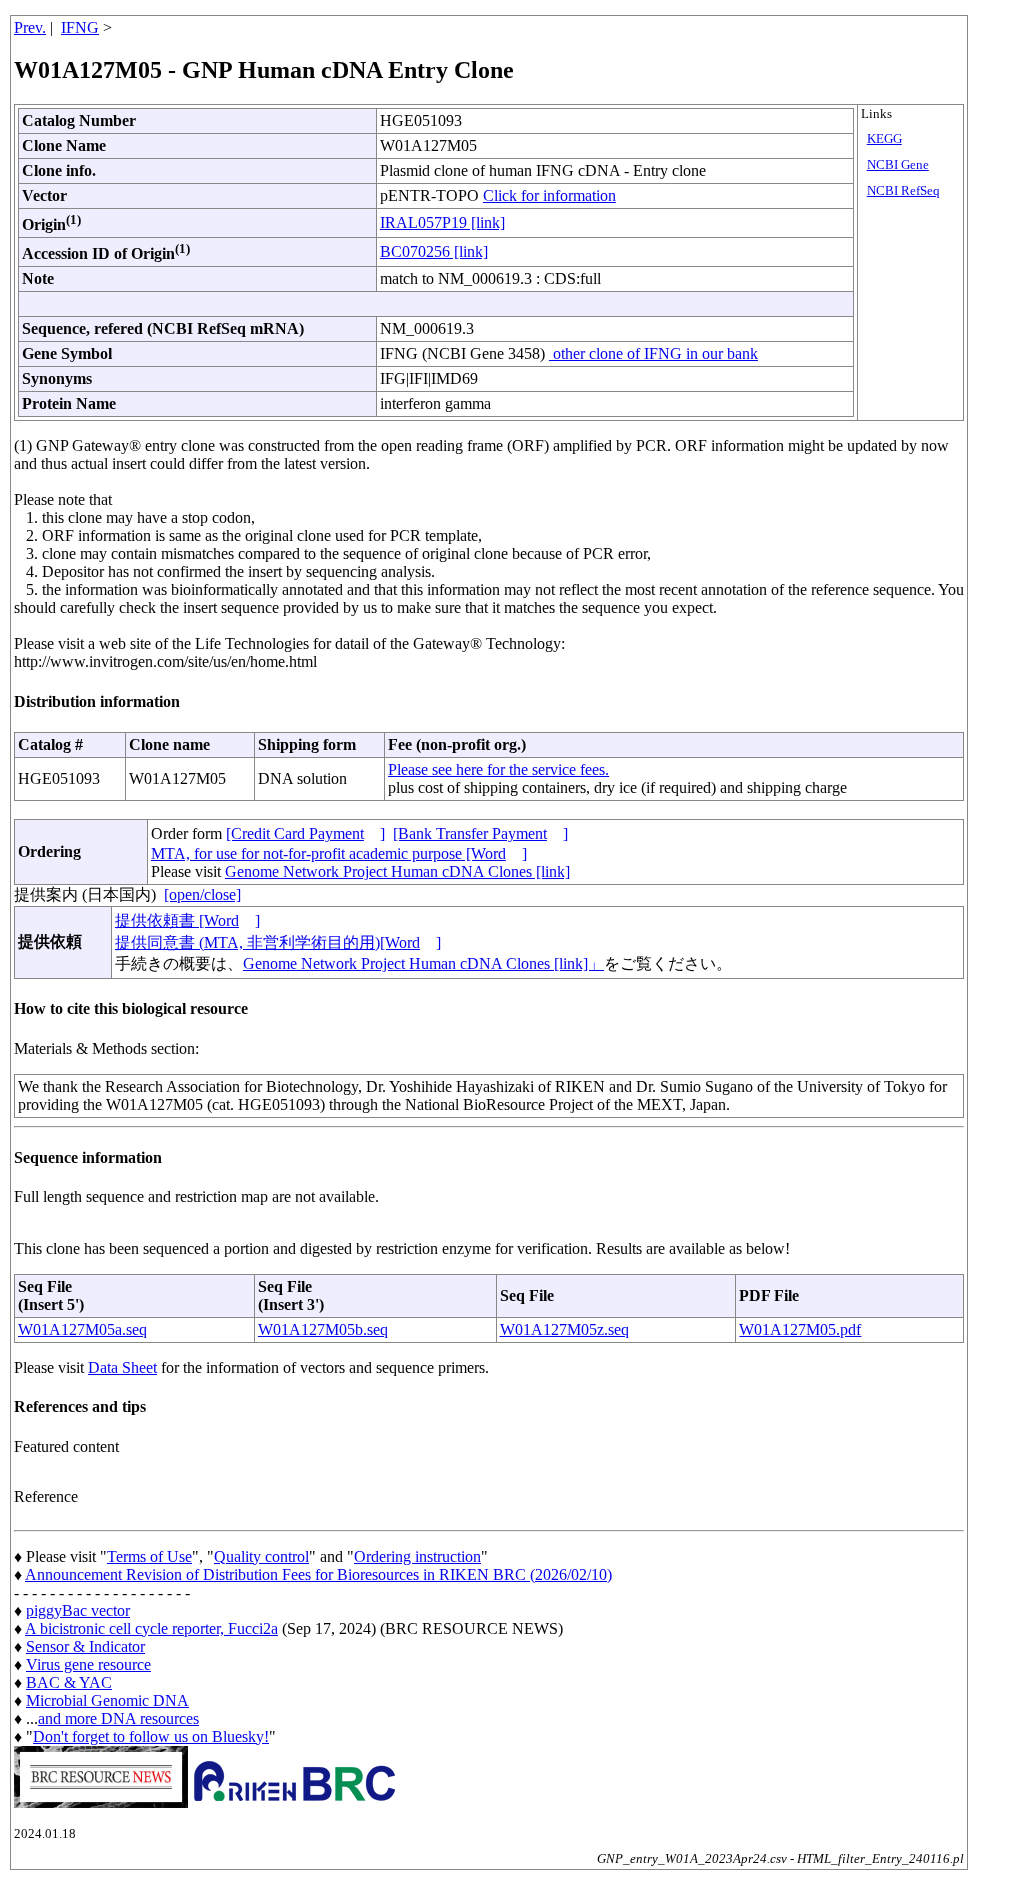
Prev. (30, 27)
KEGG (884, 139)
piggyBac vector (78, 1610)
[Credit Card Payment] (305, 833)
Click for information (549, 195)
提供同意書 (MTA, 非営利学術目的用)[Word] (278, 942)
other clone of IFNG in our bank (653, 353)
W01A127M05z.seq (564, 1329)
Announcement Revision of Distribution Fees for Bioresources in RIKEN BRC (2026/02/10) (318, 1574)
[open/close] (202, 894)
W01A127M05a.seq (82, 1329)
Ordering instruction (417, 1556)
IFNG (80, 27)
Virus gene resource (88, 1664)
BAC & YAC (69, 1682)
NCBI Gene (898, 165)
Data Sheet (122, 1367)
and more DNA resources (118, 1718)
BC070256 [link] (434, 251)
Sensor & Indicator (85, 1646)
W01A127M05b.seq (323, 1329)
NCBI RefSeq (903, 191)
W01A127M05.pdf (800, 1329)
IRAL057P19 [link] (442, 222)
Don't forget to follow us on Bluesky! (151, 1736)
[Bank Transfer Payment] (480, 833)
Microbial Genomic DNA (107, 1700)
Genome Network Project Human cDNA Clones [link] (397, 871)
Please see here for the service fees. (498, 769)
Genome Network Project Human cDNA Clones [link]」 (423, 963)
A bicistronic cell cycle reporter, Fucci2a (151, 1628)
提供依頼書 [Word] (187, 920)
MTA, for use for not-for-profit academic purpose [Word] (339, 853)
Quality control (261, 1556)
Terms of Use (149, 1556)
